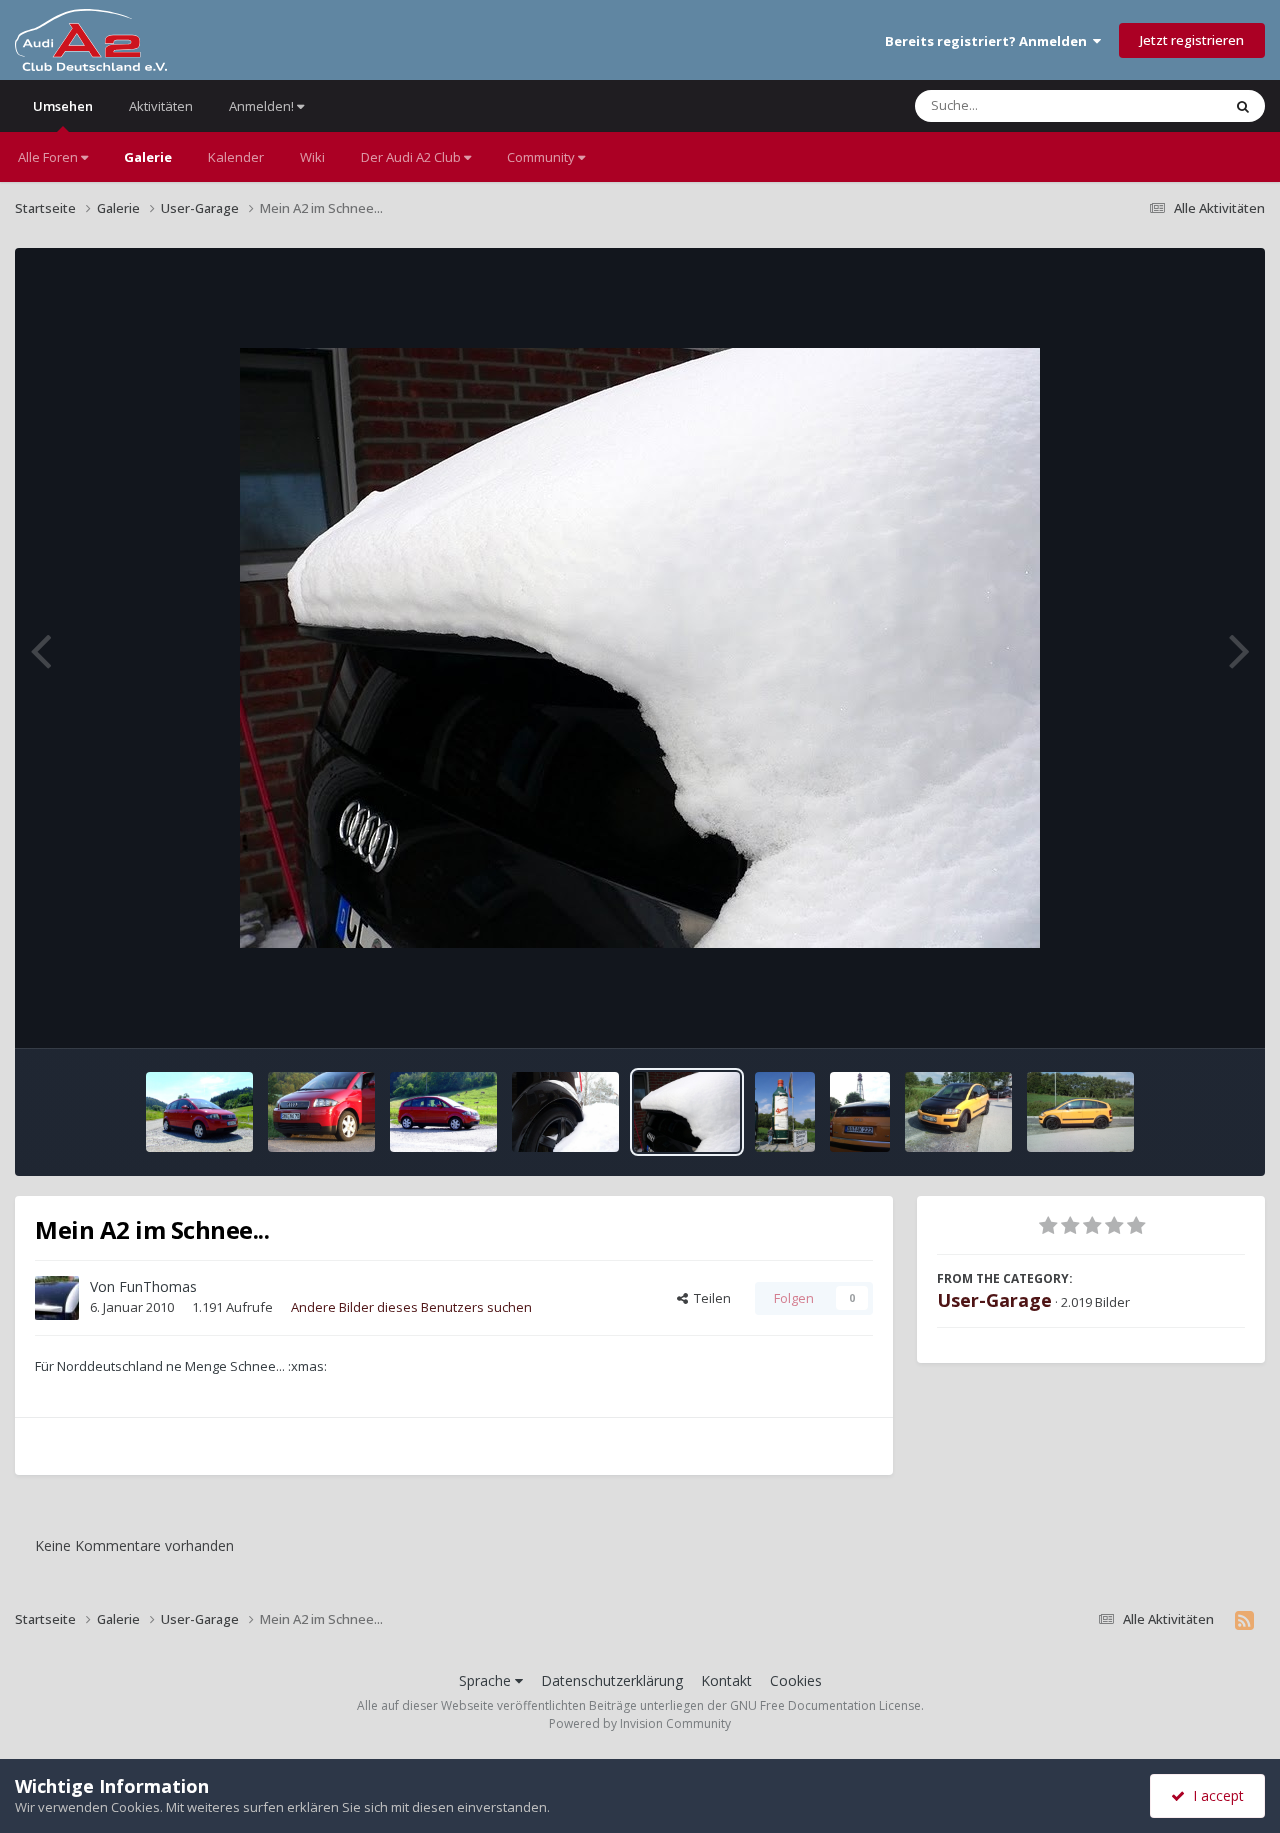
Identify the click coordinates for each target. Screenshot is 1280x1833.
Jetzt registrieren (1192, 40)
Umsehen (63, 106)
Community (542, 157)
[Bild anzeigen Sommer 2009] (785, 1112)
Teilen (709, 1298)
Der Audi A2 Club (412, 157)
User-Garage (994, 1300)
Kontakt (726, 1680)
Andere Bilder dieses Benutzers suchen (411, 1307)
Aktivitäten (161, 106)
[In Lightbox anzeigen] (640, 648)
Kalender (236, 157)
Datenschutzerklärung (612, 1680)
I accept (1214, 1795)
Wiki (312, 157)
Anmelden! (263, 106)
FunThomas (158, 1286)
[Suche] (1243, 106)
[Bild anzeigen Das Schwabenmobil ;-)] (199, 1112)
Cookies (796, 1680)
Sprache (487, 1680)
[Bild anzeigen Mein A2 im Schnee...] (565, 1112)
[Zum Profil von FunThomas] (57, 1298)
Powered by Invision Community (640, 1723)
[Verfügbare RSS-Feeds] (1244, 1620)
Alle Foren (49, 157)
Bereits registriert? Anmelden (989, 41)
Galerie (148, 157)
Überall (1173, 105)
